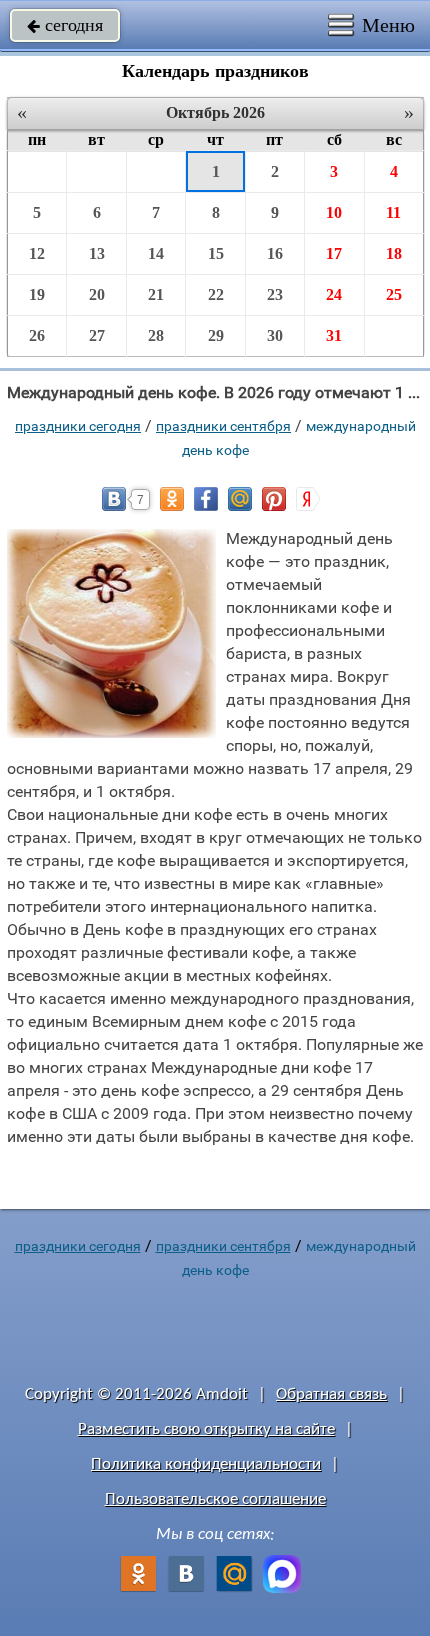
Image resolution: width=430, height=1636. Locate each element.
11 (393, 212)
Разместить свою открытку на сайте (206, 1429)
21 (156, 294)
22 (216, 294)
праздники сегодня (78, 426)
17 (334, 253)
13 (97, 253)
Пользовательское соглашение (215, 1499)
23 (275, 294)
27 (97, 335)
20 (97, 294)
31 (334, 335)
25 (394, 294)
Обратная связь (331, 1394)
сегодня (65, 25)
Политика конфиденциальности (206, 1464)
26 (37, 335)
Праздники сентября (223, 426)
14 (156, 253)
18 (394, 253)
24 (334, 294)
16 (275, 253)
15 (216, 253)
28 (156, 335)
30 (275, 335)
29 (216, 335)
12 (37, 253)
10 (334, 212)
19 (37, 294)
